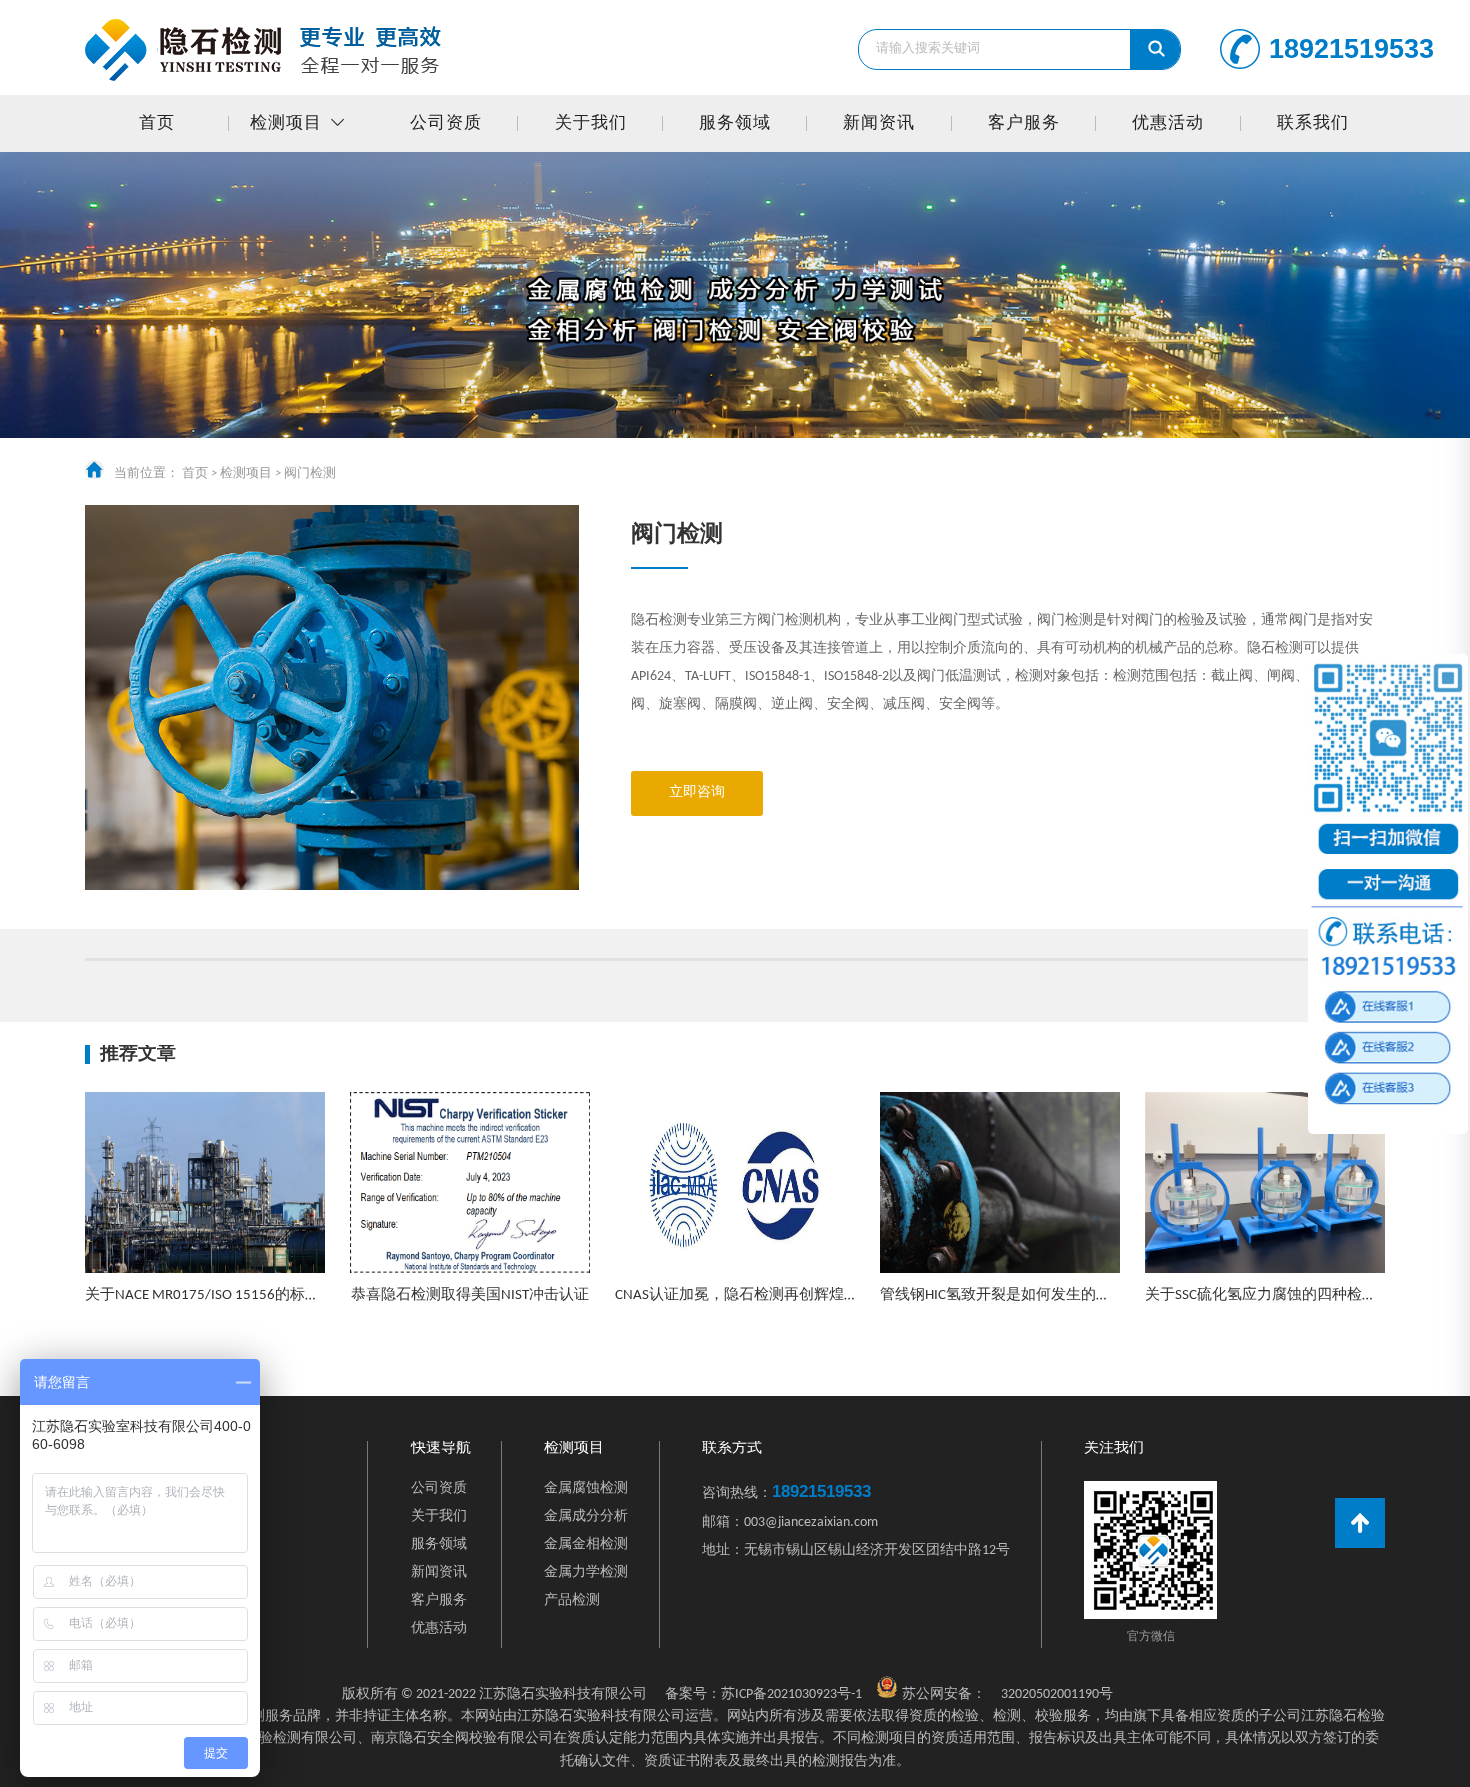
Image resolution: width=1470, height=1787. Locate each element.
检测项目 (286, 123)
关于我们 (591, 123)
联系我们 (1313, 123)
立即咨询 (697, 792)
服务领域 (735, 123)
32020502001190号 (1057, 1694)
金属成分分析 (586, 1516)
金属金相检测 (586, 1544)
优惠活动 (1168, 123)
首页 (157, 123)
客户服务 (1024, 123)
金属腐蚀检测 (586, 1488)
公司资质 (446, 123)
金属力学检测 (586, 1572)
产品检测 (572, 1600)
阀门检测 (310, 473)
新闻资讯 (879, 123)
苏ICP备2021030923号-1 (763, 1694)
